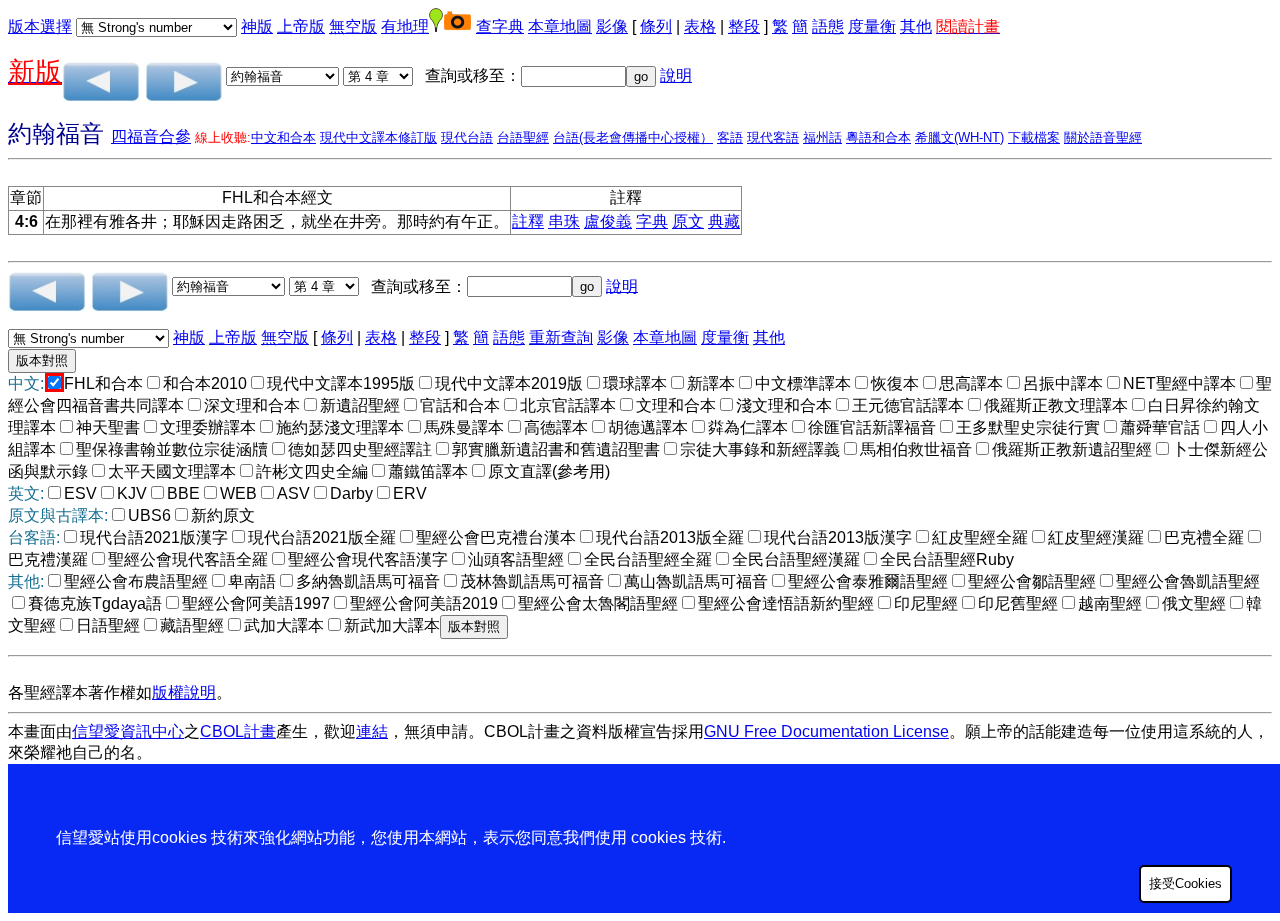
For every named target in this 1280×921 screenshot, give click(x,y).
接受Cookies (1185, 883)
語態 (828, 26)
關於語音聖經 (1103, 137)
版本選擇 (40, 26)
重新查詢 (561, 337)
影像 (612, 26)
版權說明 (184, 692)
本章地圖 (560, 26)
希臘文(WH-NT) (959, 137)
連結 (372, 731)
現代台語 (467, 137)
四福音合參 (151, 136)
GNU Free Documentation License (826, 731)
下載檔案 (1034, 137)
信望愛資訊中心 (128, 731)
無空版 (353, 26)
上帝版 (301, 26)
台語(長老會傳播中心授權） (633, 137)
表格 (700, 26)
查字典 (500, 26)
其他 (916, 26)
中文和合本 (283, 137)
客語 (730, 137)
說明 (676, 75)
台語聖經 (523, 137)
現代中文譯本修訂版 (378, 137)
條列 (656, 26)
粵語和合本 (878, 137)
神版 (257, 26)
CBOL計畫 (238, 731)
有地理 (405, 26)
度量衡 (872, 26)
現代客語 (773, 137)
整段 (744, 26)
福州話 (822, 137)
